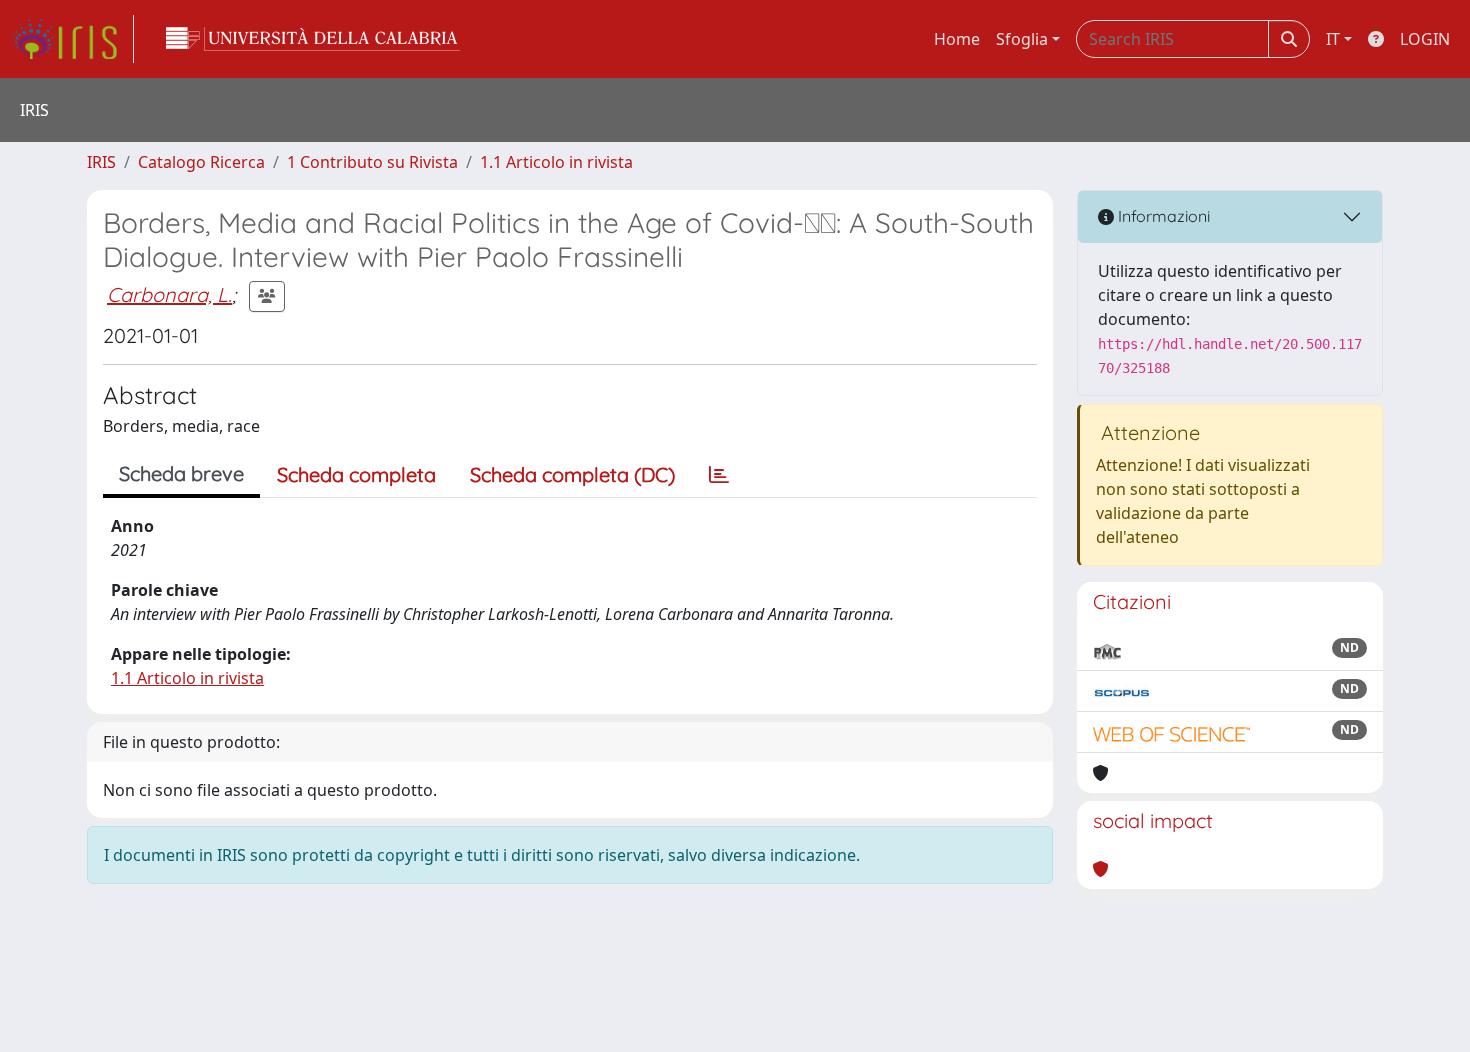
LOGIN (1425, 39)
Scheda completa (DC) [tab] (572, 474)
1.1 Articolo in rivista (556, 162)
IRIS (101, 162)
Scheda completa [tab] (356, 474)
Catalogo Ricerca (201, 162)
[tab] (719, 475)
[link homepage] (73, 39)
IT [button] (1333, 39)
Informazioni (1162, 216)
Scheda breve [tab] (181, 473)
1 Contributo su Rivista (372, 162)
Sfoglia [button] (1022, 39)
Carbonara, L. (169, 294)
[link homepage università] (313, 39)
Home (957, 39)
